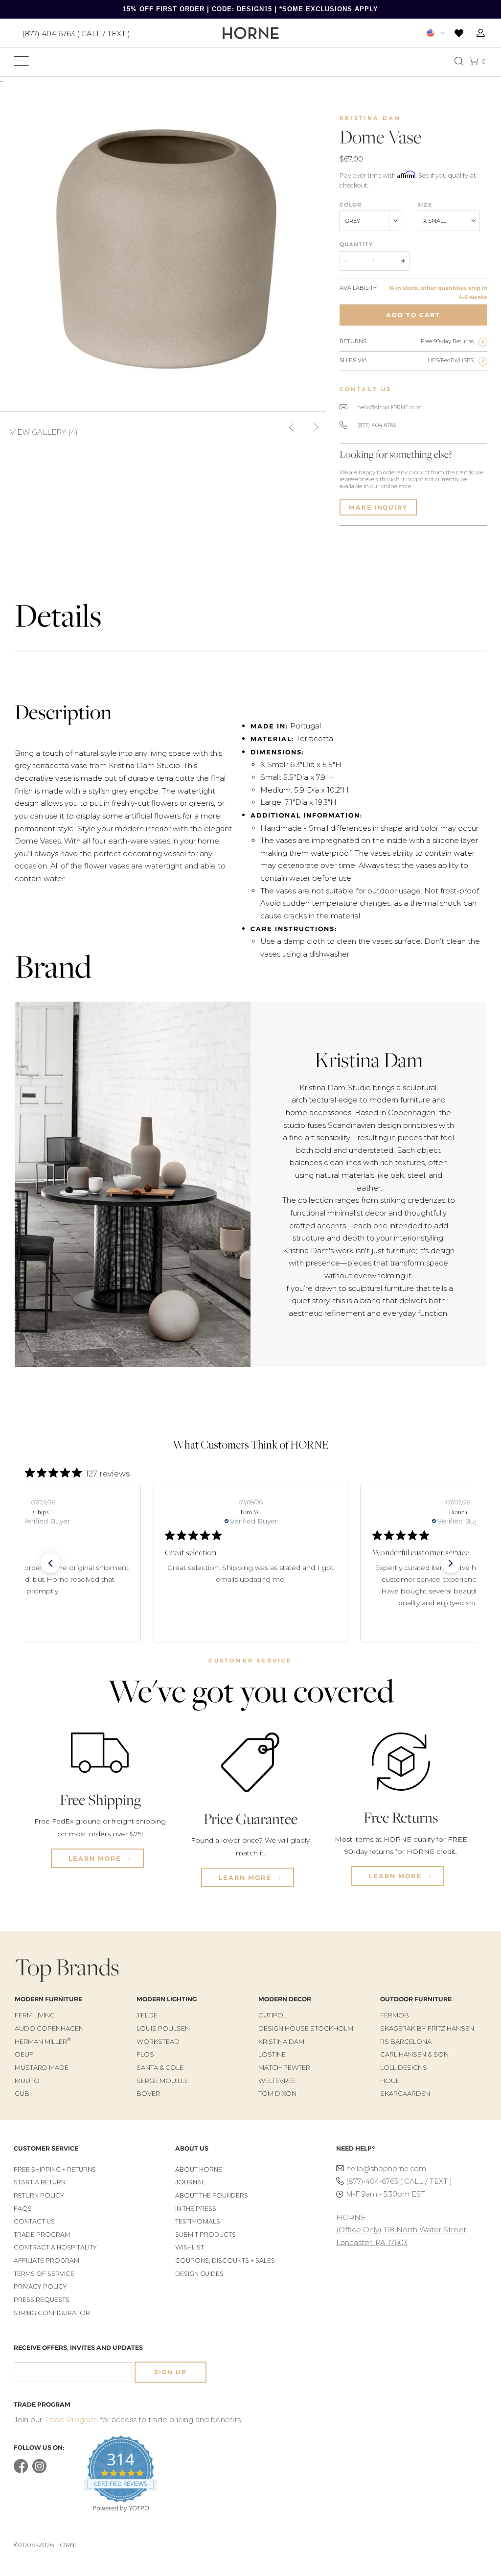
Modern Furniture (48, 1999)
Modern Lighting (167, 1999)
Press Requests (42, 2300)
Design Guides (199, 2274)
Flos (145, 2054)
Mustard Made (42, 2067)
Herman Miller (43, 2041)
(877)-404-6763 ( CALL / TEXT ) (399, 2181)
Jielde (147, 2015)
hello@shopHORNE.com (389, 407)
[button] (50, 1563)
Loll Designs (404, 2067)
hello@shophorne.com (386, 2169)
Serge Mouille (162, 2081)
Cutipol (273, 2015)
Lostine (272, 2054)
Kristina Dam (370, 118)
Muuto (27, 2081)
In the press (196, 2209)
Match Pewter (284, 2067)
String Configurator (52, 2313)
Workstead (158, 2041)
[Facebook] (21, 2471)
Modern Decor (285, 1999)
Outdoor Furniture (416, 1999)
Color (351, 205)
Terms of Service (44, 2274)
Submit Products (205, 2235)
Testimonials (198, 2221)
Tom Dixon (277, 2093)
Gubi (23, 2093)
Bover (148, 2093)
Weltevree (277, 2081)
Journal (190, 2182)
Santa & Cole (160, 2067)
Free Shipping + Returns (55, 2169)
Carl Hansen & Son (414, 2054)
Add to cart (413, 315)
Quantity (356, 244)
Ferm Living (35, 2015)
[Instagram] (39, 2471)
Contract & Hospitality (55, 2247)
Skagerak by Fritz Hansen (427, 2028)
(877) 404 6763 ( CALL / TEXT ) (76, 33)
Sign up (170, 2372)
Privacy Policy (40, 2286)
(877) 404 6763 (376, 425)
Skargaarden (405, 2093)
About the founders (212, 2195)
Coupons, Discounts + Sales (225, 2260)
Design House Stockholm (306, 2028)
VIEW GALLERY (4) (44, 432)
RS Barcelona (406, 2041)
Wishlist (190, 2247)
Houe (390, 2081)
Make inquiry (378, 507)
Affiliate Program (46, 2260)
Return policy (39, 2195)
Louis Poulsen (163, 2028)
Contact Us (34, 2221)
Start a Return (40, 2182)
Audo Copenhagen (49, 2028)
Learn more (96, 1858)
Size (425, 205)
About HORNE (199, 2169)
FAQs (23, 2209)
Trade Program (42, 2235)
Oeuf (24, 2054)
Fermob (395, 2015)
